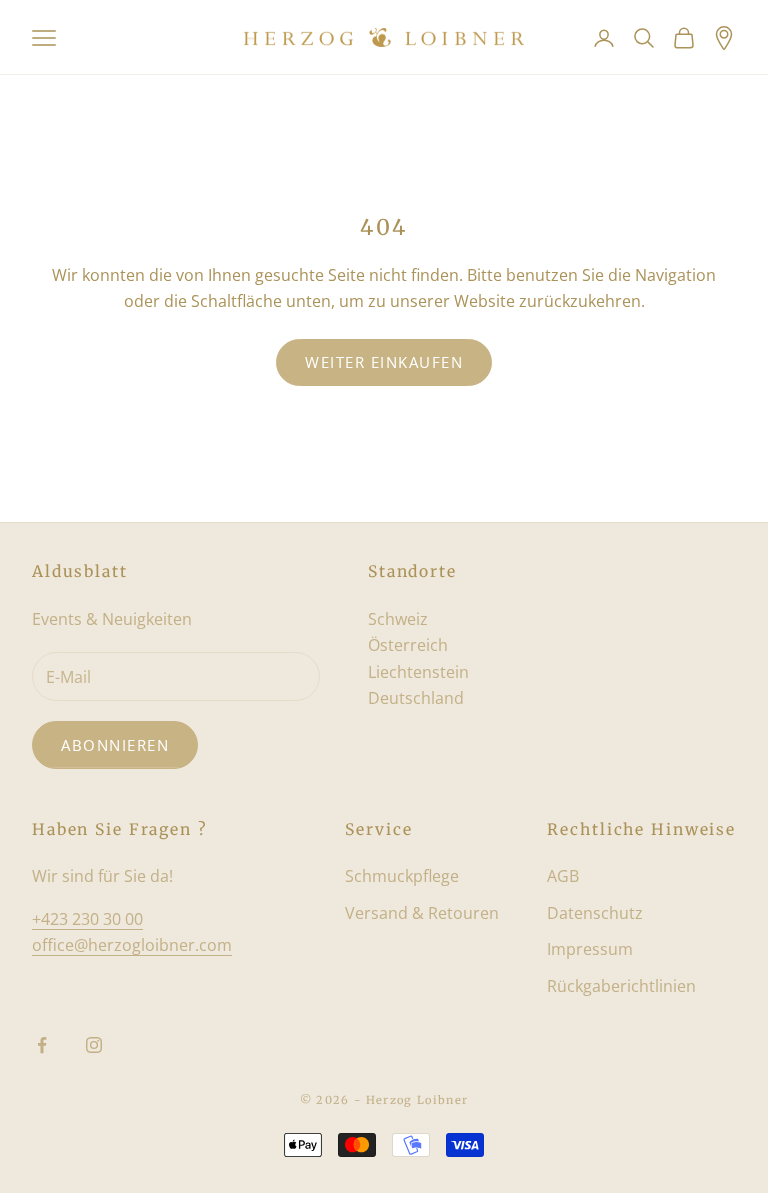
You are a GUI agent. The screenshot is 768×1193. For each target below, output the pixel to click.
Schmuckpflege (402, 876)
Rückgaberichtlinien (621, 986)
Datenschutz (595, 913)
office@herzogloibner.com (132, 945)
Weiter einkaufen (384, 362)
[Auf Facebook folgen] (42, 1045)
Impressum (590, 949)
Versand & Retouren (422, 913)
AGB (563, 876)
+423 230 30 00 (87, 919)
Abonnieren (115, 745)
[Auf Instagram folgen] (94, 1045)
